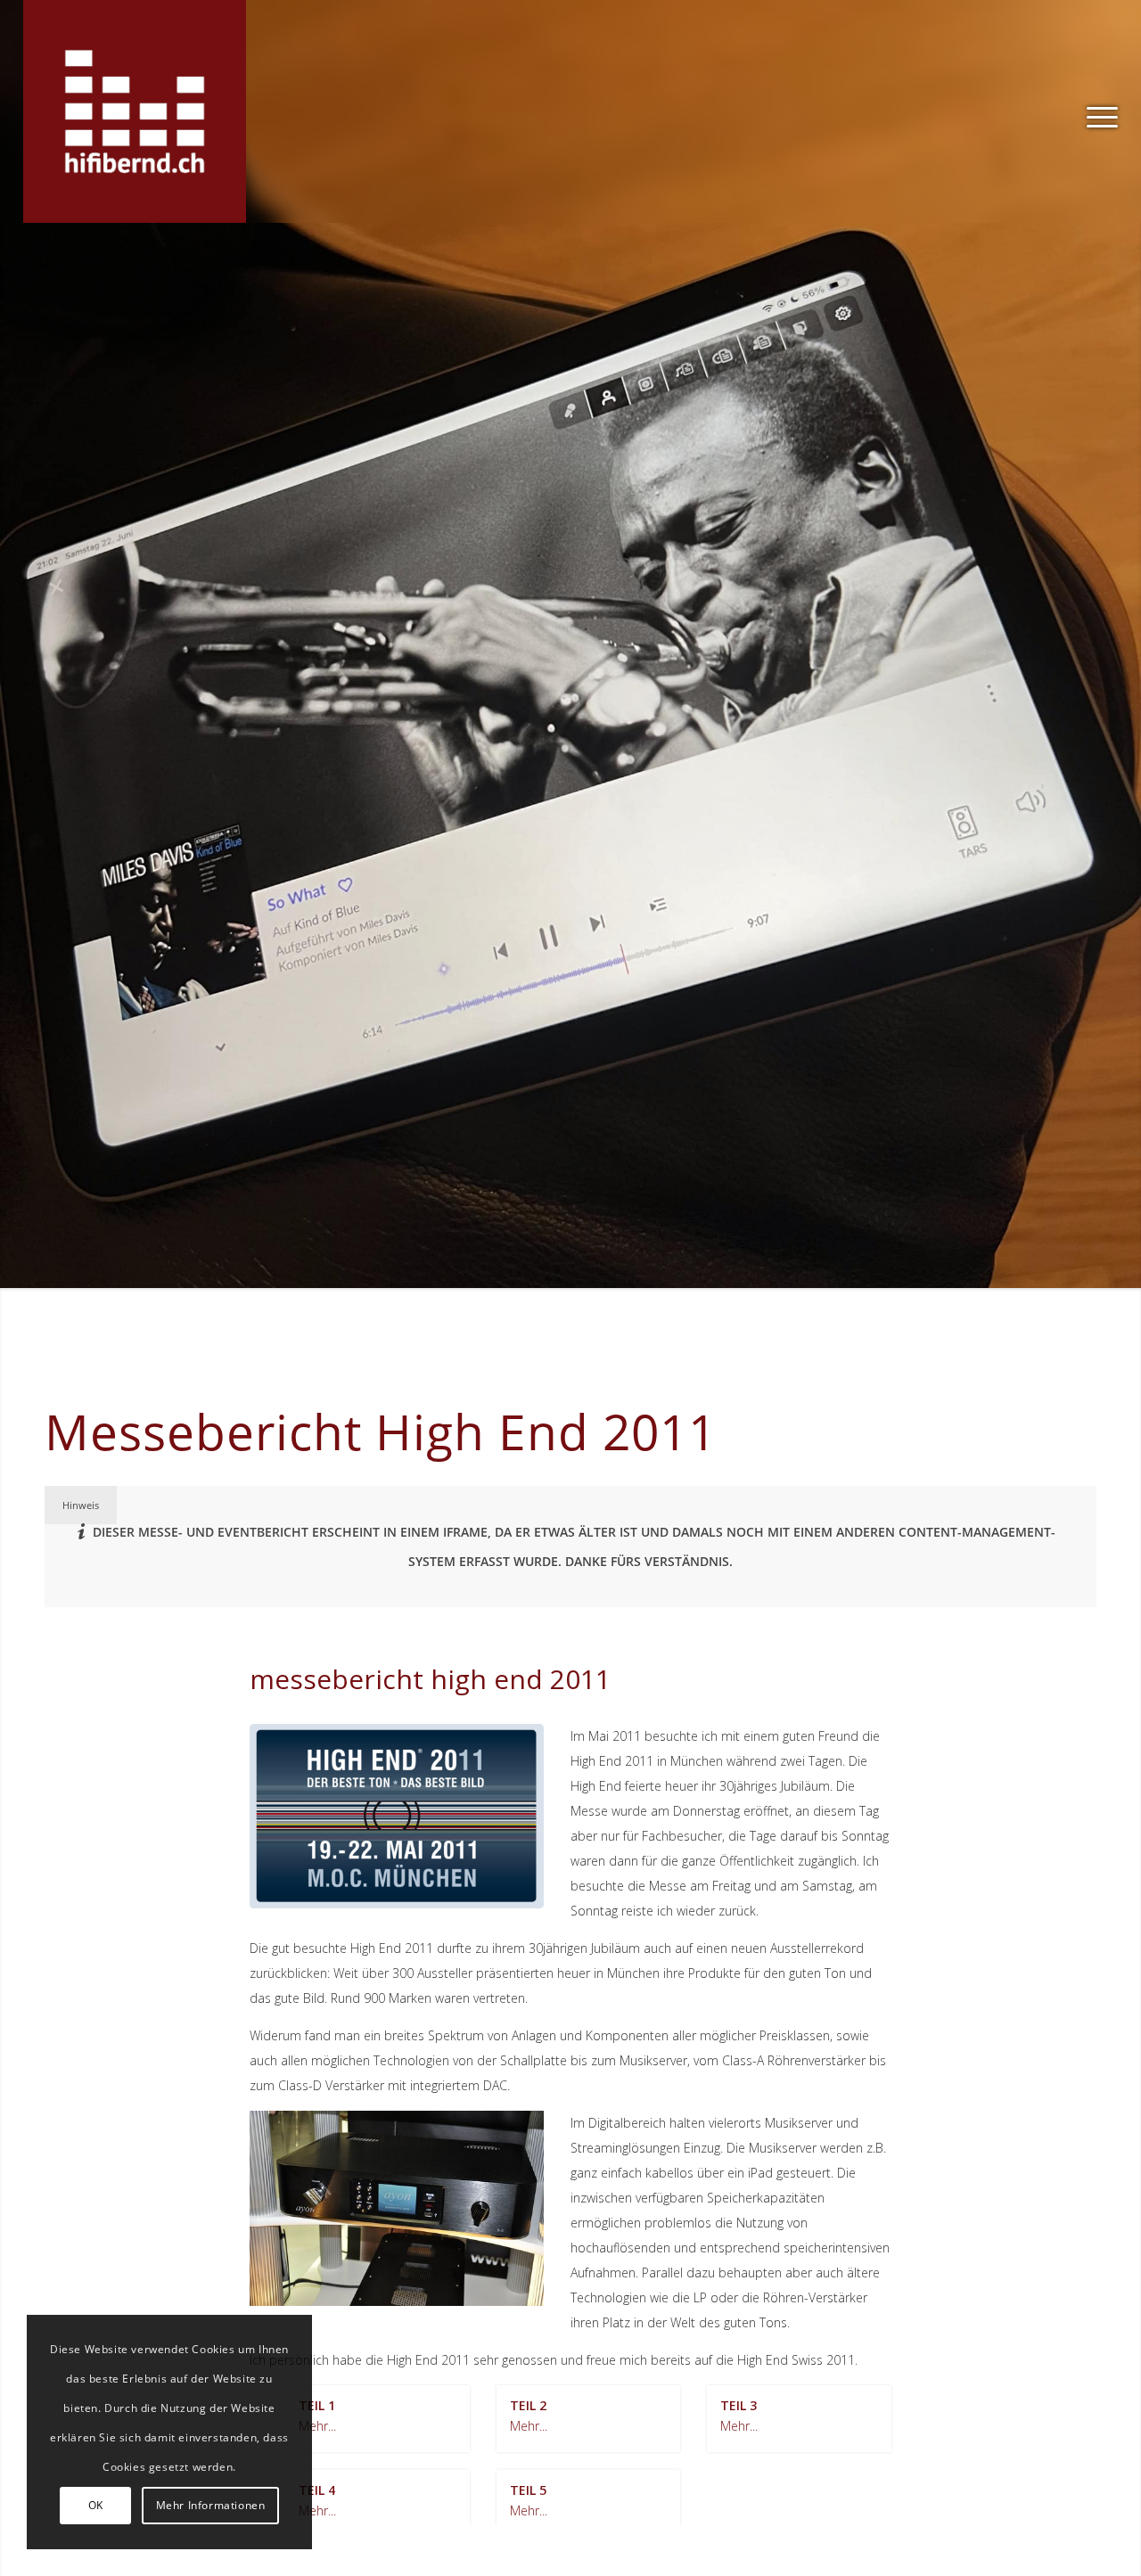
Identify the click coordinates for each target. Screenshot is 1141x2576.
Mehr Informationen (211, 2505)
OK (96, 2505)
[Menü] (1096, 111)
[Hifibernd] (135, 111)
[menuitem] (1096, 111)
